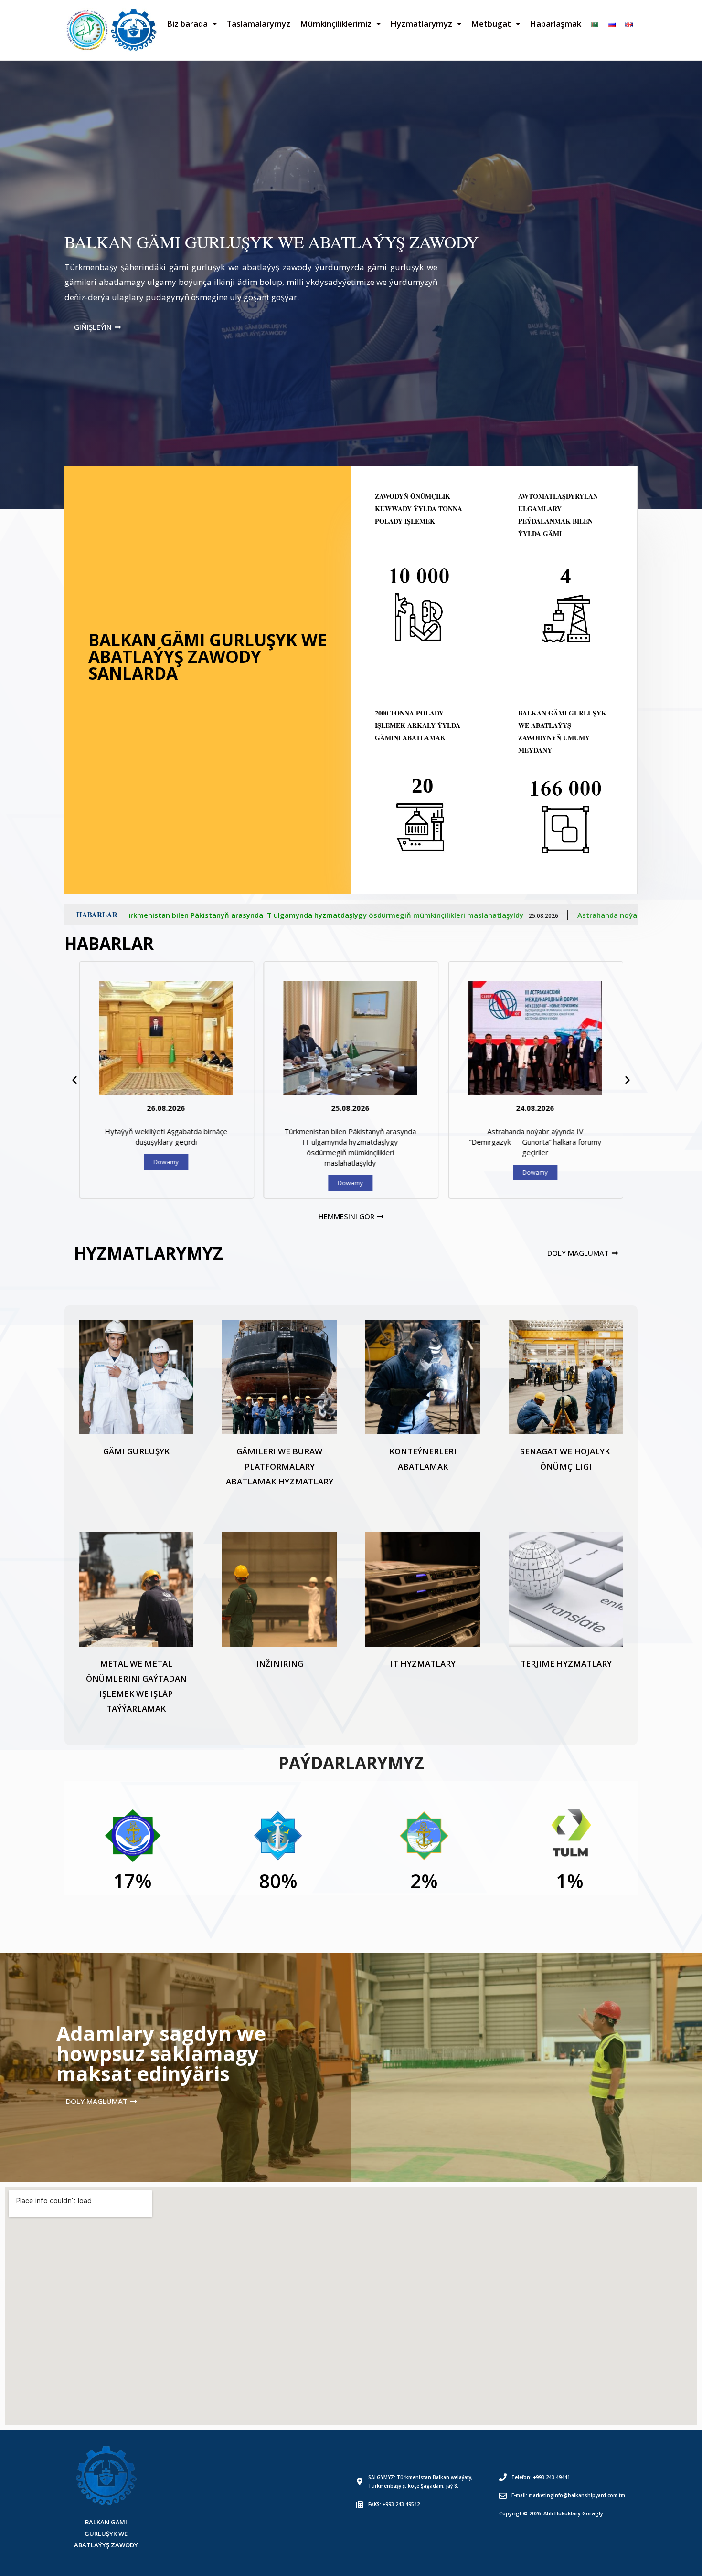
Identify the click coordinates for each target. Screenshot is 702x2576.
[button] (74, 1080)
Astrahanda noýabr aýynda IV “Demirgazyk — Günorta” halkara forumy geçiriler (395, 915)
